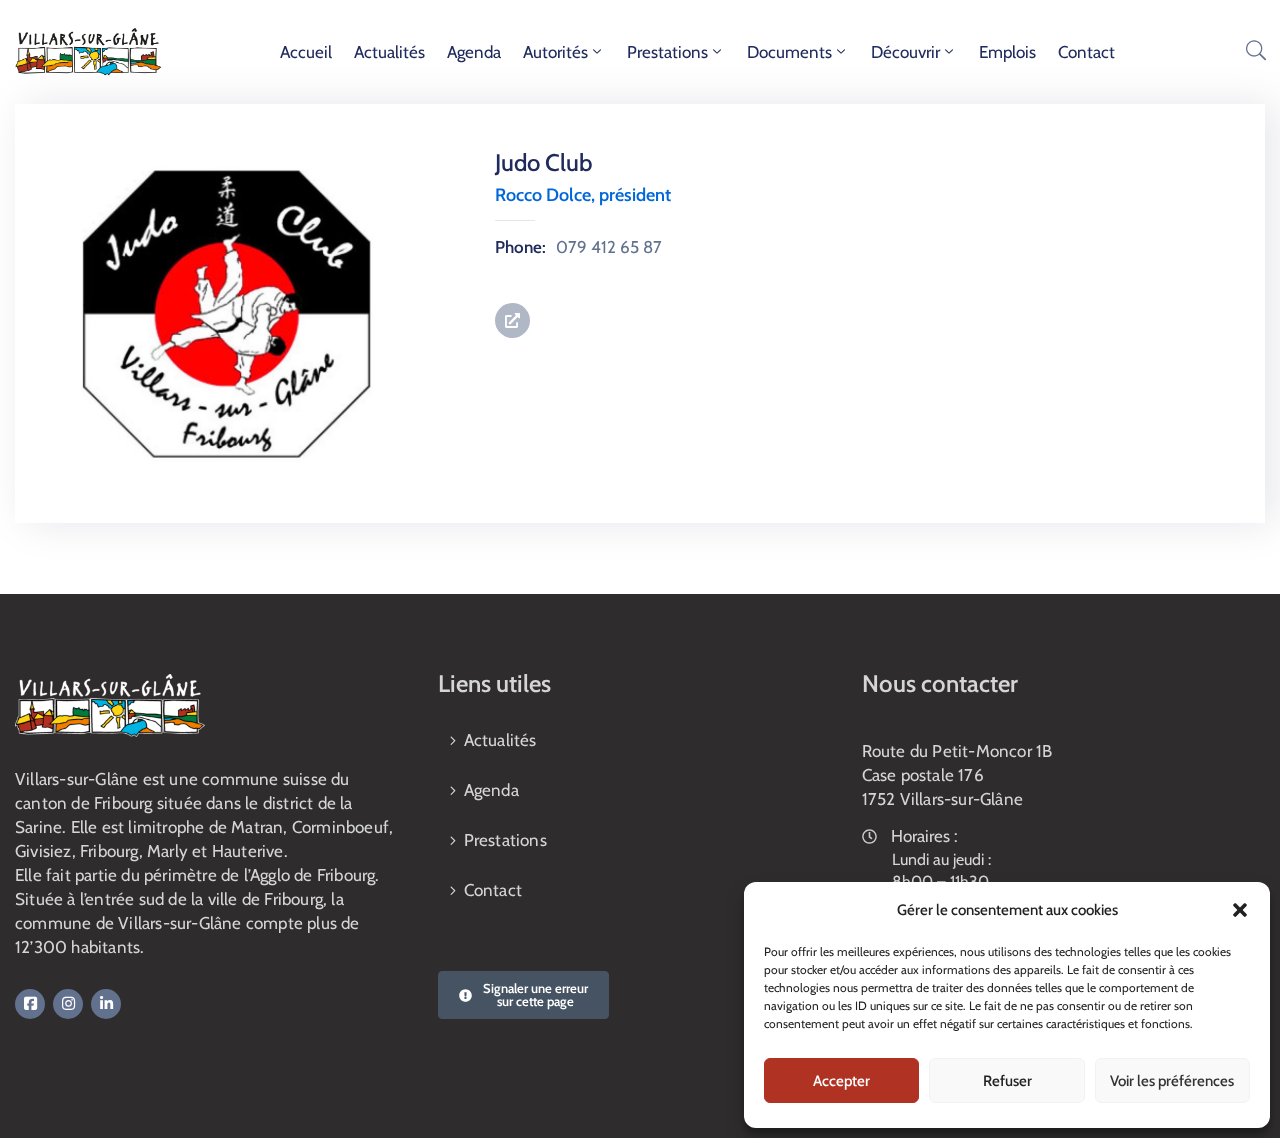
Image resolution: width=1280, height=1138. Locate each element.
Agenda (474, 52)
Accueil (306, 52)
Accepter (841, 1081)
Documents (789, 52)
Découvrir (905, 52)
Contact (1086, 52)
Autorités (555, 52)
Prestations (667, 52)
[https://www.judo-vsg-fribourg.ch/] (512, 320)
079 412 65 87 (609, 247)
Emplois (1007, 52)
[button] (1240, 910)
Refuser (1007, 1081)
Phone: (520, 247)
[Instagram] (68, 1004)
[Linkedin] (106, 1004)
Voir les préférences (1172, 1081)
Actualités (389, 52)
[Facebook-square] (30, 1004)
